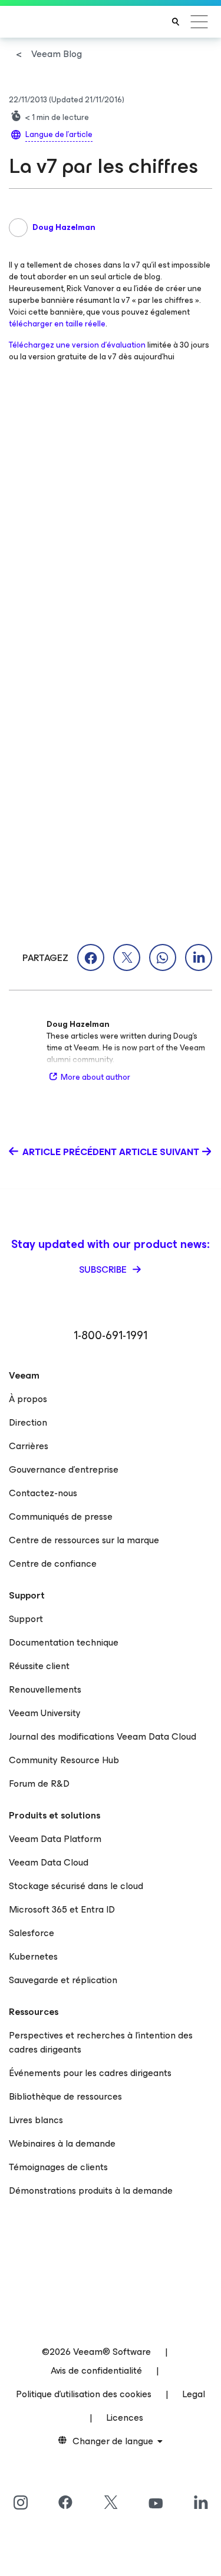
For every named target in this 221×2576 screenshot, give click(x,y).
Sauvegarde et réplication (63, 1980)
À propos (28, 1399)
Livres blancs (36, 2120)
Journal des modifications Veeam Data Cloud (103, 1736)
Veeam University (45, 1713)
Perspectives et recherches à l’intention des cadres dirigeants (101, 2042)
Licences (125, 2417)
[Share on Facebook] (91, 957)
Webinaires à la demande (62, 2143)
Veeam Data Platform (55, 1839)
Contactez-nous (43, 1493)
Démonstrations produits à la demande (91, 2190)
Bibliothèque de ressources (65, 2096)
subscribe (104, 1269)
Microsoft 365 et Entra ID (62, 1909)
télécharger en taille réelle (57, 324)
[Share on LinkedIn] (199, 957)
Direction (28, 1422)
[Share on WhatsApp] (163, 957)
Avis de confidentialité (96, 2370)
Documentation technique (64, 1642)
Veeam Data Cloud (49, 1862)
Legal (194, 2394)
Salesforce (32, 1933)
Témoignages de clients (58, 2167)
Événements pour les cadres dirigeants (90, 2073)
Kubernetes (33, 1956)
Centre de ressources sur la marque (84, 1540)
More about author (95, 1077)
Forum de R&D (39, 1783)
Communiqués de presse (61, 1516)
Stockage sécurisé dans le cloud (76, 1886)
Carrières (29, 1446)
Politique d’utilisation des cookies (84, 2394)
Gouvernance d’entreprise (64, 1469)
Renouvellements (45, 1689)
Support (26, 1619)
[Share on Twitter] (127, 957)
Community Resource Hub (64, 1760)
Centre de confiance (53, 1564)
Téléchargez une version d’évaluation (77, 345)
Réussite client (39, 1666)
